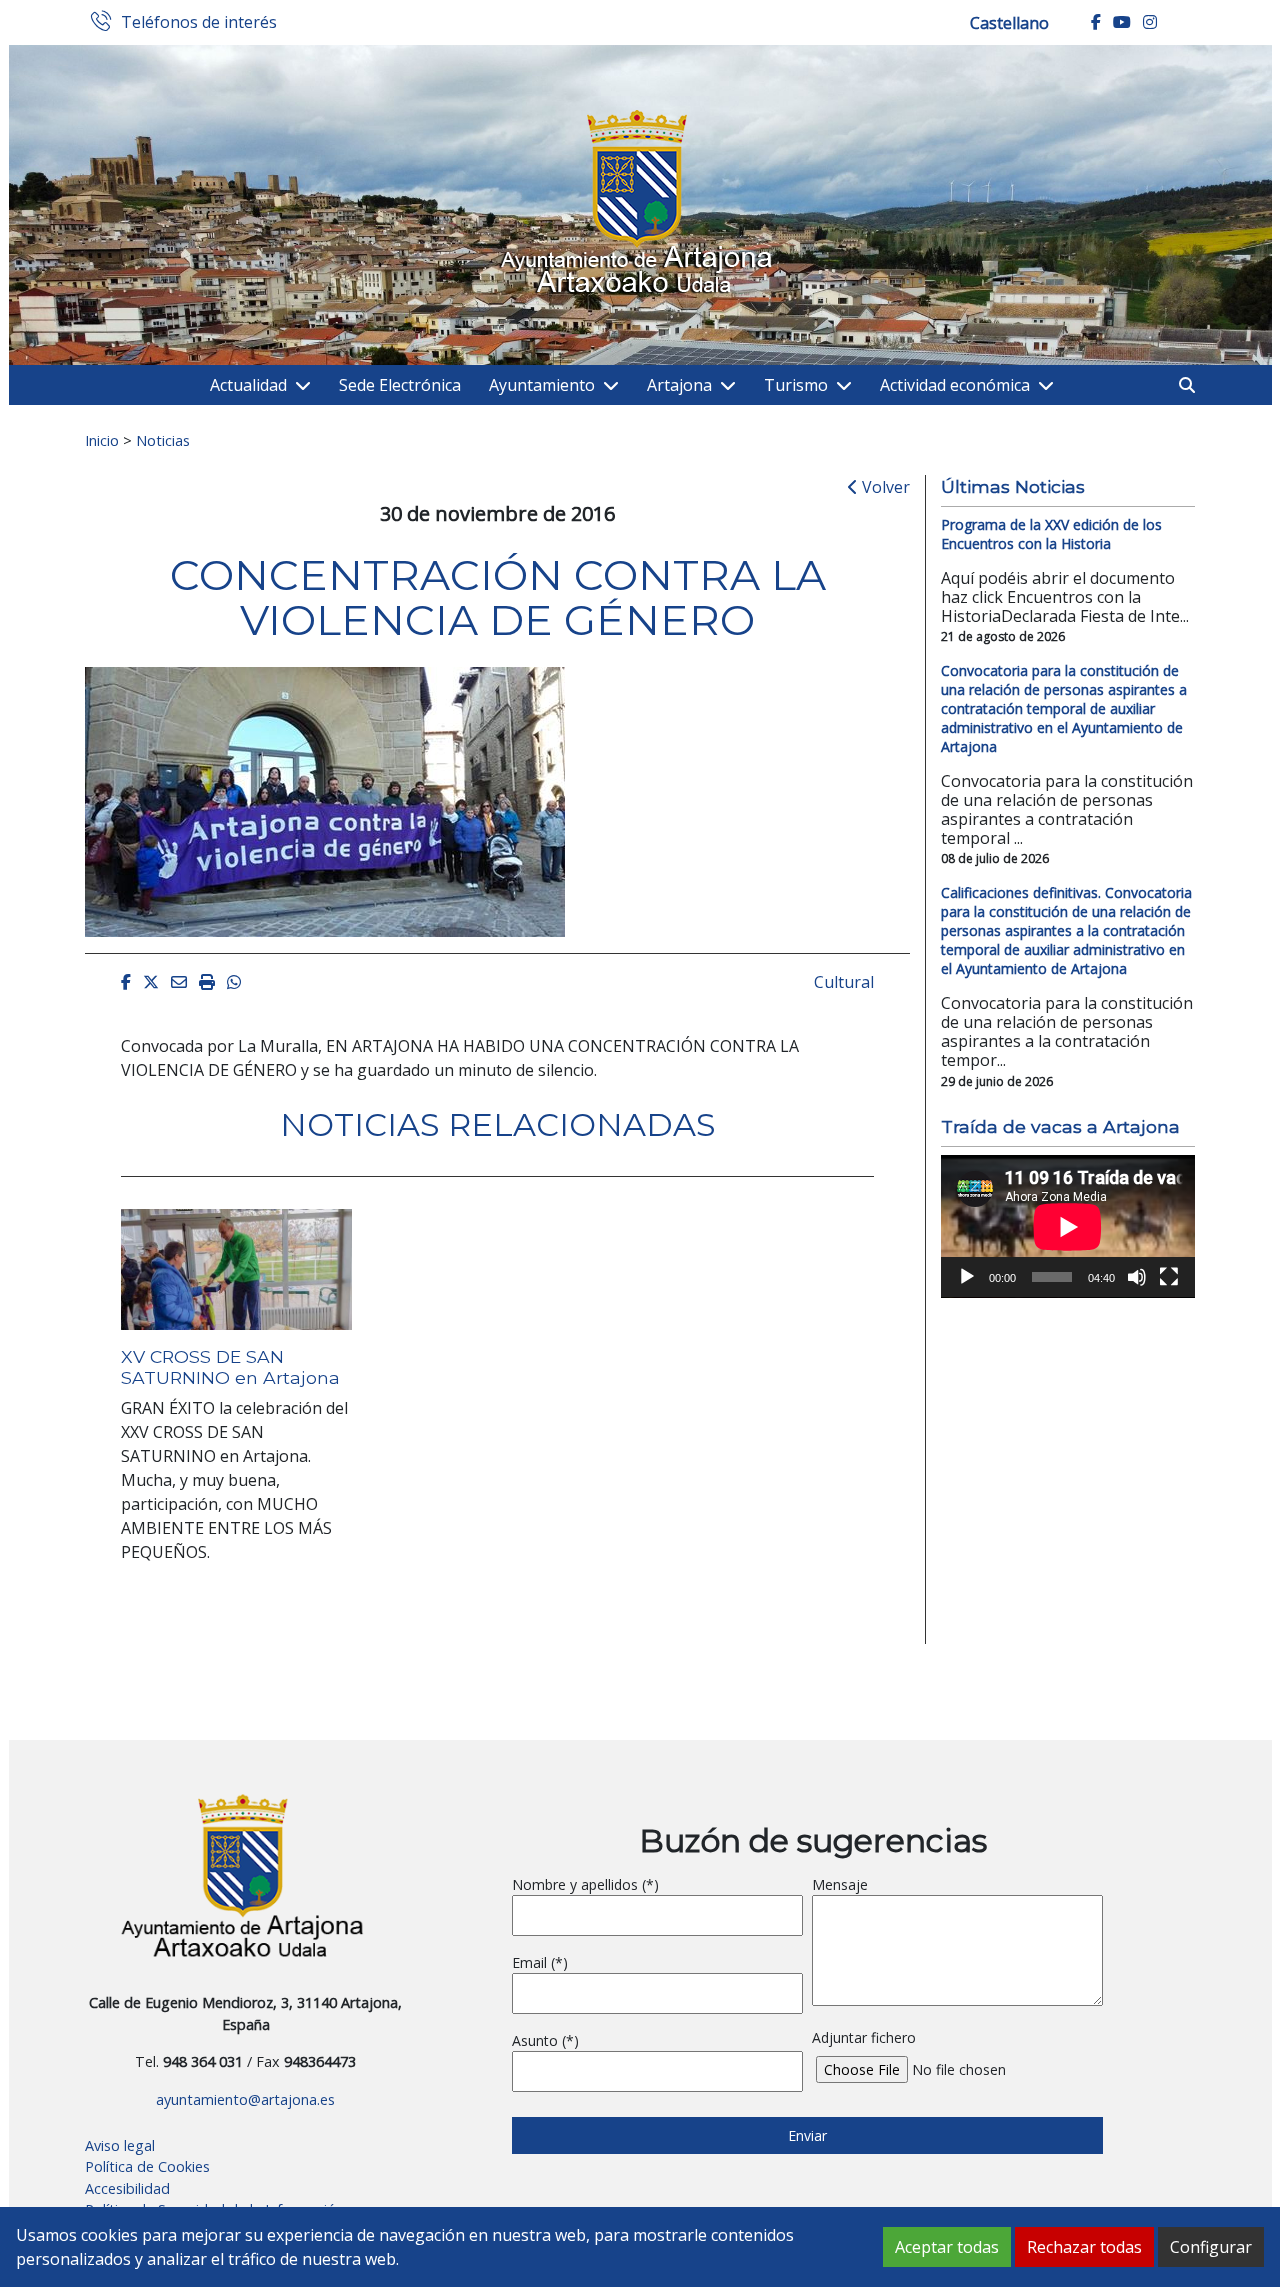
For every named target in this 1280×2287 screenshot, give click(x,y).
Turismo (796, 385)
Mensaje (840, 1884)
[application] (1068, 1226)
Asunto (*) (545, 2040)
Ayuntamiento (542, 385)
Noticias (163, 440)
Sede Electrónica (400, 385)
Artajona (679, 385)
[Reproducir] (967, 1277)
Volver (884, 487)
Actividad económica (955, 385)
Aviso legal (120, 2145)
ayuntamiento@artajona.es (245, 2099)
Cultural (844, 982)
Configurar (1211, 2247)
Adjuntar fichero (864, 2037)
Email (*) (540, 1962)
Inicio (102, 440)
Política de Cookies (147, 2166)
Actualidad (248, 385)
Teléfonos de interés (199, 23)
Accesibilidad (127, 2188)
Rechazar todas (1084, 2247)
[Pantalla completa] (1169, 1277)
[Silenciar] (1137, 1277)
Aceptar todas (947, 2247)
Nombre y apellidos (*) (585, 1884)
